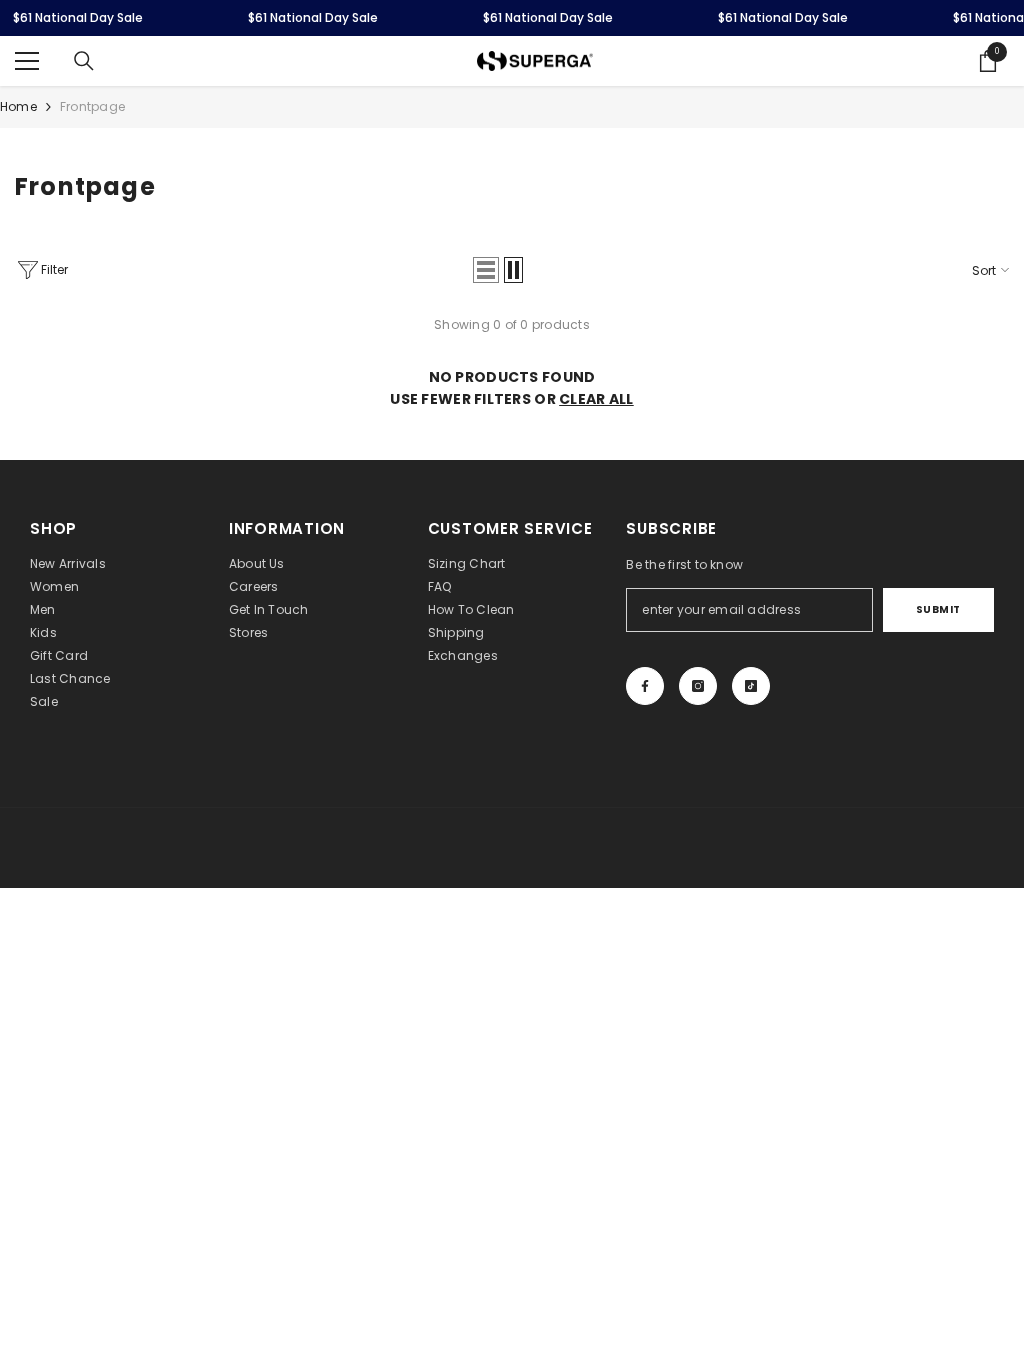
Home (18, 106)
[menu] (27, 61)
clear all (596, 399)
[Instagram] (698, 686)
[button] (486, 270)
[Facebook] (645, 686)
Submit (938, 609)
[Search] (84, 61)
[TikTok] (751, 686)
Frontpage (92, 106)
